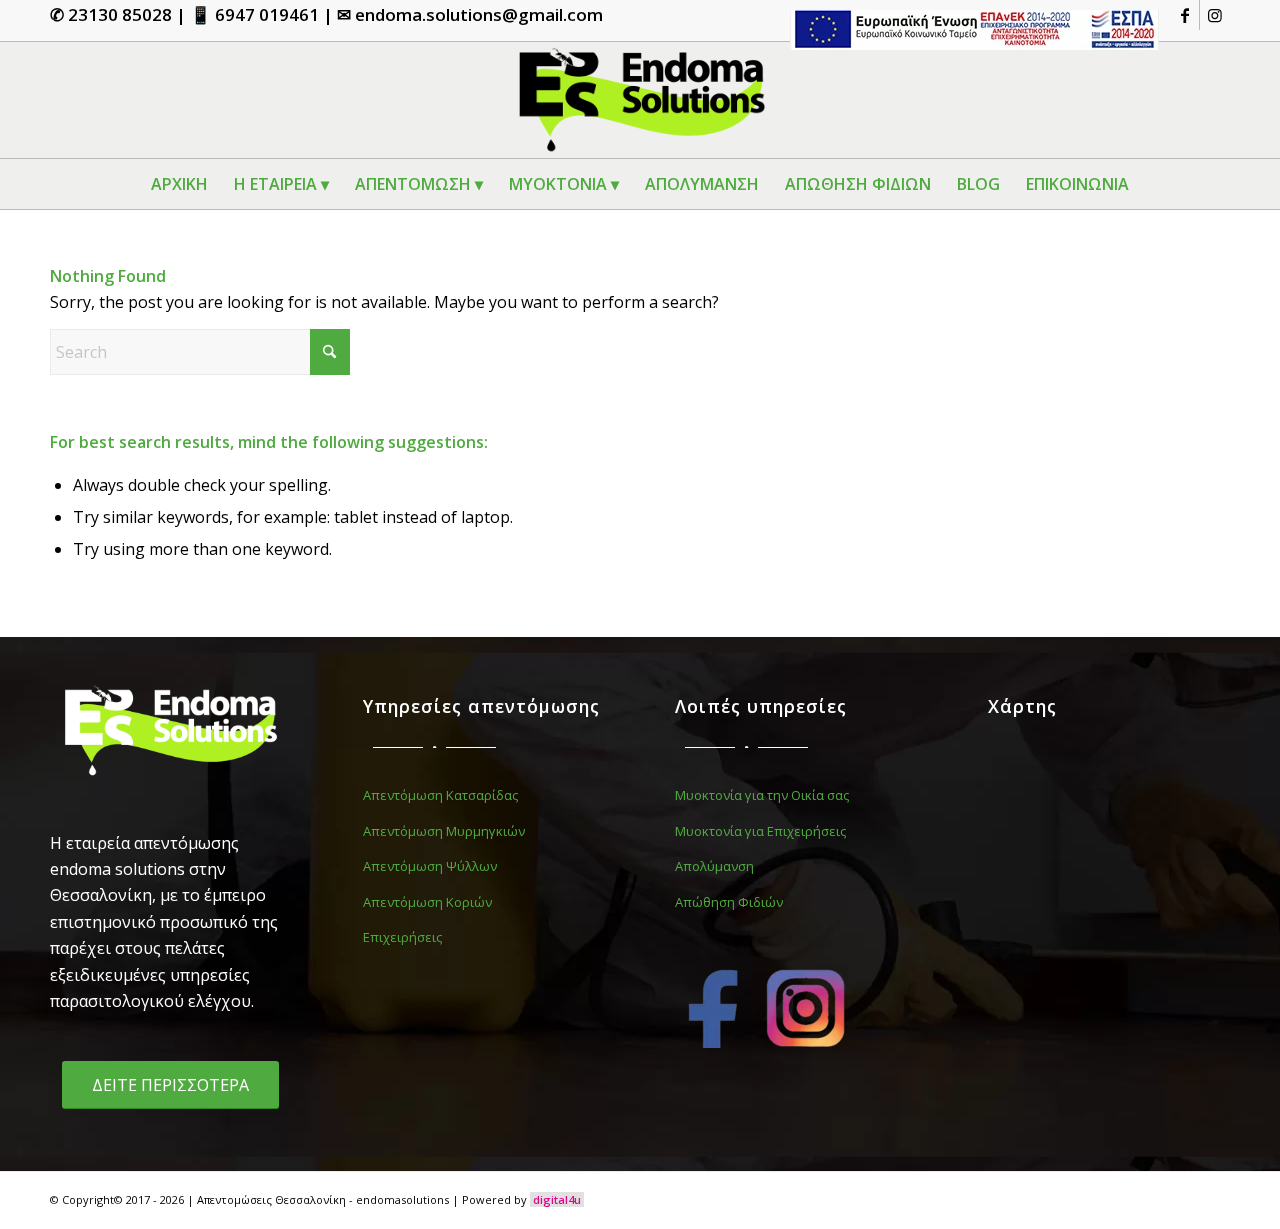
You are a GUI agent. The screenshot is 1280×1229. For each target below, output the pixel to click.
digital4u (557, 1199)
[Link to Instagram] (1215, 15)
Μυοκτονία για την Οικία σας (762, 795)
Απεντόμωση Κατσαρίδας (440, 795)
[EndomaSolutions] (640, 100)
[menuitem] (969, 30)
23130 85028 (120, 14)
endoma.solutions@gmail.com (479, 14)
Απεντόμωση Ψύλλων (430, 866)
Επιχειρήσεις (402, 937)
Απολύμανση (714, 866)
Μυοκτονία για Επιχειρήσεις (760, 831)
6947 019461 (267, 14)
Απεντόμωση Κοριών (427, 902)
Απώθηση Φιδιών (729, 902)
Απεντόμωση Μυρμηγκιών (444, 831)
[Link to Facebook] (1184, 15)
